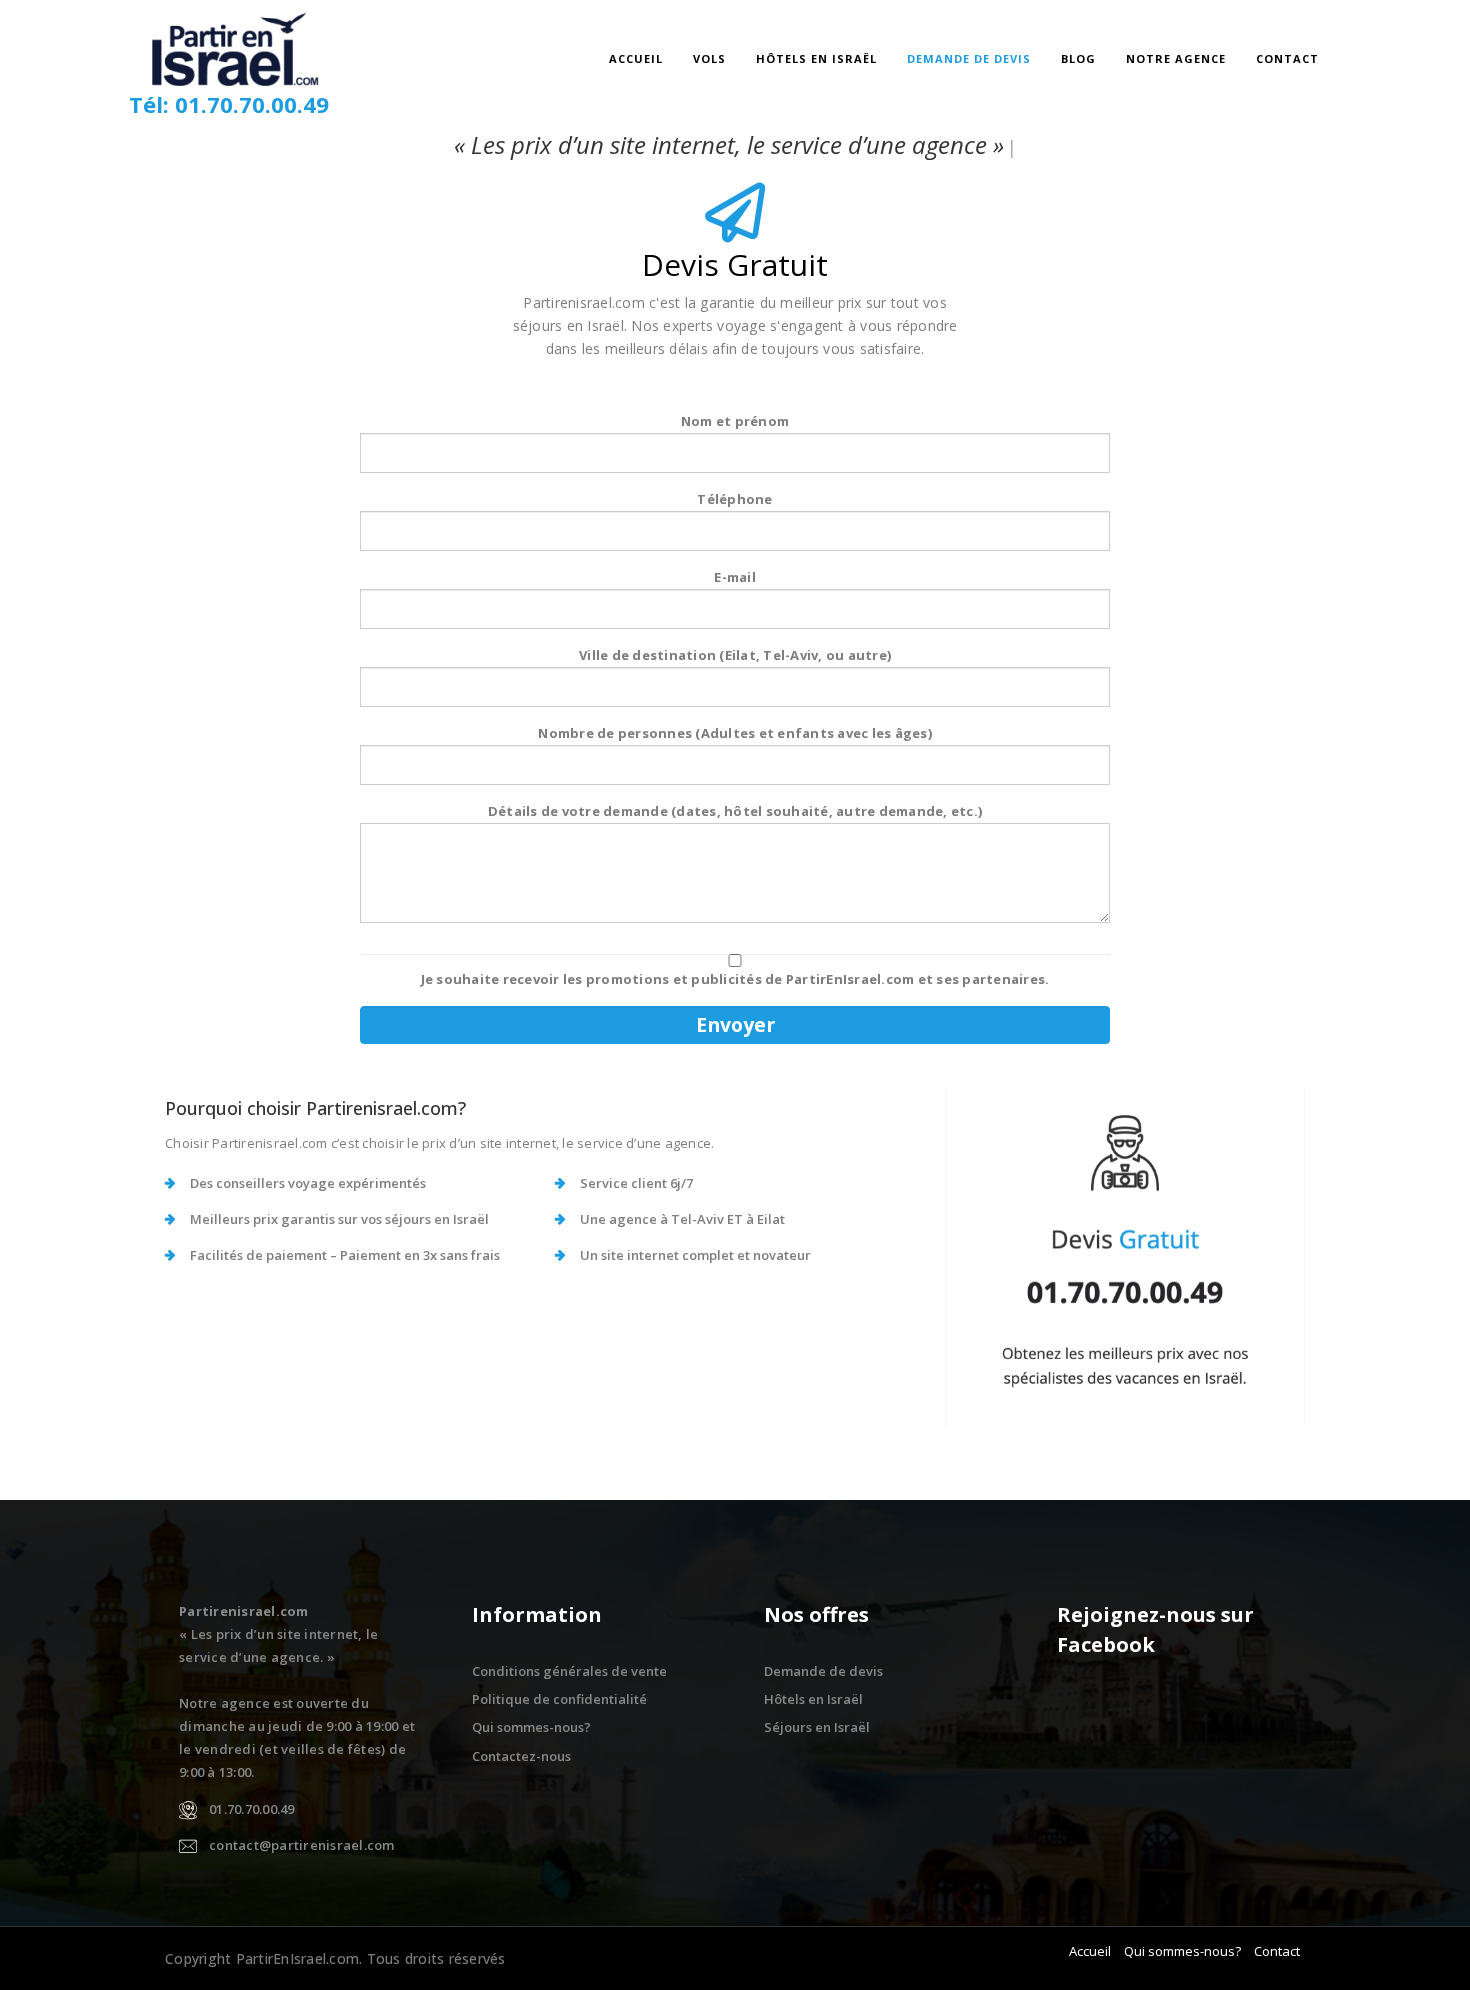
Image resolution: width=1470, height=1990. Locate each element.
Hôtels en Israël (816, 58)
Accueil (636, 58)
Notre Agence (1176, 58)
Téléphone (734, 499)
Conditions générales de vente (569, 1671)
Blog (1078, 58)
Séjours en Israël (817, 1727)
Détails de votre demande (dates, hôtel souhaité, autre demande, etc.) (735, 811)
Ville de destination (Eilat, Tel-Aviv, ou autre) (735, 655)
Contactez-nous (521, 1756)
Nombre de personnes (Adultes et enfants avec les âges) (735, 733)
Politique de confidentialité (559, 1699)
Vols (709, 58)
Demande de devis (969, 58)
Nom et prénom (735, 421)
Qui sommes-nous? (531, 1727)
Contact (1287, 58)
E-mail (735, 577)
